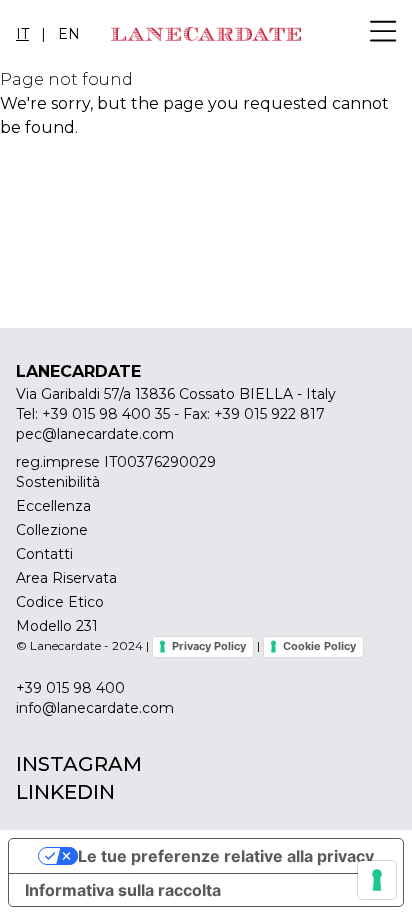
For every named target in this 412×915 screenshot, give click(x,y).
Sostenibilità (58, 482)
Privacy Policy (209, 646)
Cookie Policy (319, 646)
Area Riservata (66, 578)
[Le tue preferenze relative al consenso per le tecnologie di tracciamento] (377, 880)
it (22, 34)
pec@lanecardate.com (95, 434)
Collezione (52, 530)
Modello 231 (57, 626)
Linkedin (65, 792)
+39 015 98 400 (70, 688)
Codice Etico (60, 602)
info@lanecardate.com (95, 708)
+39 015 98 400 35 (106, 414)
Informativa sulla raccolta (123, 890)
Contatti (44, 554)
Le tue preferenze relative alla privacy (226, 856)
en (69, 34)
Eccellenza (53, 506)
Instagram (79, 764)
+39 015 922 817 (269, 414)
